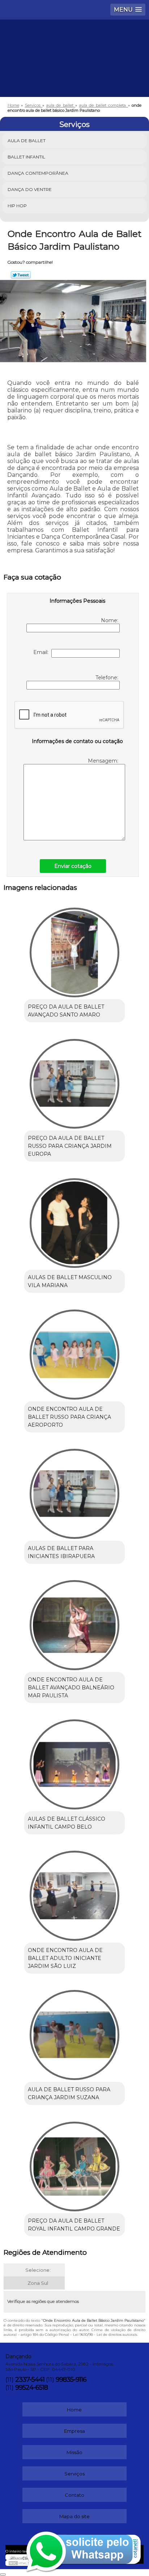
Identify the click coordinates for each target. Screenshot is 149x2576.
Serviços (74, 124)
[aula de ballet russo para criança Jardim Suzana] (74, 2032)
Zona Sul (38, 2283)
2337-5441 (30, 2380)
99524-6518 (31, 2388)
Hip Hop (17, 206)
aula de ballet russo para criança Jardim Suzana (69, 2093)
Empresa (74, 2431)
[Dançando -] (74, 41)
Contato (74, 2495)
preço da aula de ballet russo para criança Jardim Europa (70, 1146)
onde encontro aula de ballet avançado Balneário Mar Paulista (71, 1688)
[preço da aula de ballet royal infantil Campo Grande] (74, 2164)
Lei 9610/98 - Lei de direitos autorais (105, 2335)
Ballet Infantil (26, 157)
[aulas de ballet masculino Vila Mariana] (74, 1220)
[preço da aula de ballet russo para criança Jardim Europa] (74, 1081)
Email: (42, 652)
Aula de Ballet (27, 141)
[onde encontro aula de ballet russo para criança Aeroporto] (74, 1352)
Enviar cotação (73, 866)
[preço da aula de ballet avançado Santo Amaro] (74, 950)
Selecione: (38, 2270)
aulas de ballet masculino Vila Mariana (70, 1281)
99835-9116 (71, 2380)
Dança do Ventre (30, 189)
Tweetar (21, 275)
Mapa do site (74, 2516)
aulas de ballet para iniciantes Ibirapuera (61, 1552)
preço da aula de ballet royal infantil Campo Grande (74, 2225)
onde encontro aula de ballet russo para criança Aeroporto (69, 1417)
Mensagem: (104, 761)
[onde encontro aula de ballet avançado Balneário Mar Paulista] (74, 1623)
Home (74, 2410)
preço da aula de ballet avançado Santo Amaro (66, 1011)
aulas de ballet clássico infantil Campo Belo (67, 1823)
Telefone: (108, 678)
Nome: (110, 620)
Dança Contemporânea (38, 173)
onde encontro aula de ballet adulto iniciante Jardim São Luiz (65, 1958)
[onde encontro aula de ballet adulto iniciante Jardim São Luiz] (74, 1893)
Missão (74, 2452)
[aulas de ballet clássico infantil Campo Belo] (74, 1762)
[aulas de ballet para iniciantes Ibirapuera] (74, 1491)
